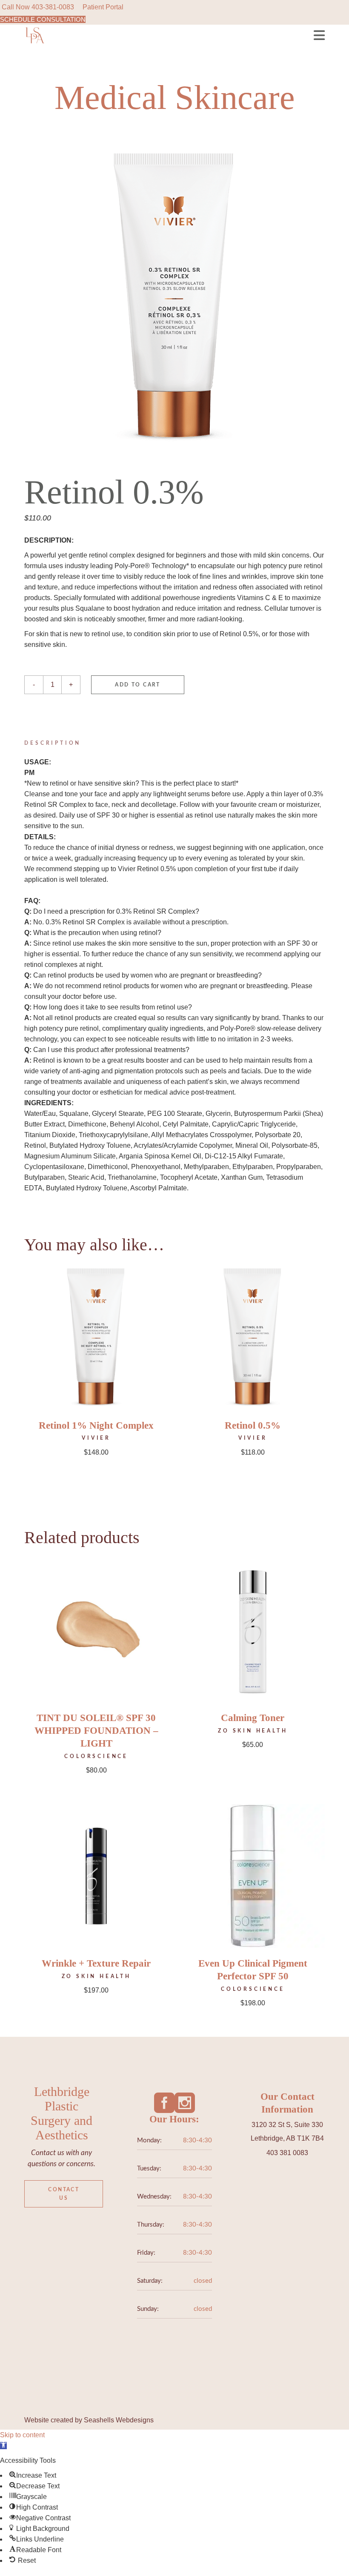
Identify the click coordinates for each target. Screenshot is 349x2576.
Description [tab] (53, 743)
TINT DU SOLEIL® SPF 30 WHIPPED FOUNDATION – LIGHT (96, 1731)
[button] (3, 2446)
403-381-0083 (53, 7)
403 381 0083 (287, 2153)
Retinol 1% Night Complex (96, 1425)
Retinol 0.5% (253, 1425)
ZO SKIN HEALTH (253, 1731)
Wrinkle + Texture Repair (96, 1963)
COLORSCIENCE (96, 1756)
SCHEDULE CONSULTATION (43, 19)
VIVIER (96, 1438)
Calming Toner (253, 1718)
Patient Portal (103, 7)
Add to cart (137, 685)
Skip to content (22, 2435)
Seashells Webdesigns (119, 2420)
